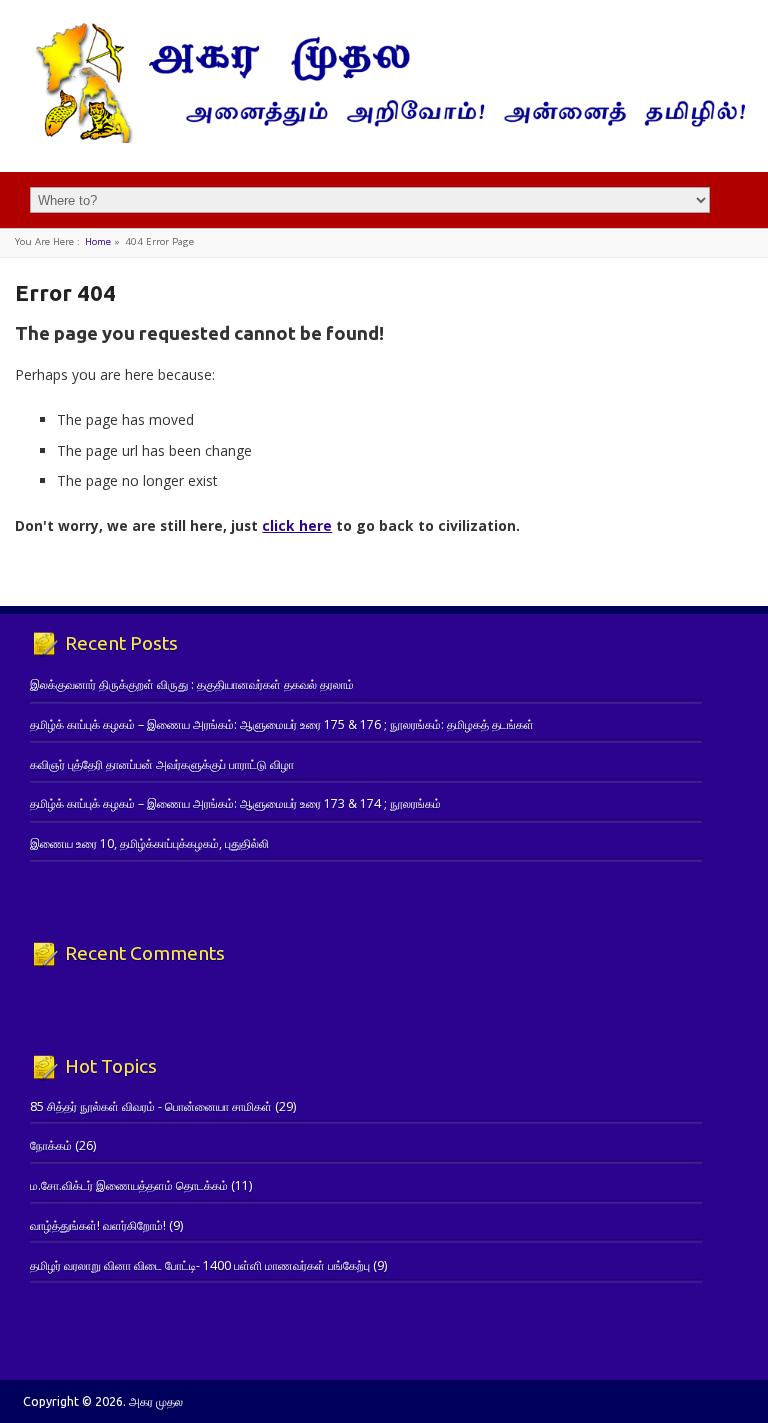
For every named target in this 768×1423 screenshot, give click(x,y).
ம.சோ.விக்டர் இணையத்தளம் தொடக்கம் (129, 1185)
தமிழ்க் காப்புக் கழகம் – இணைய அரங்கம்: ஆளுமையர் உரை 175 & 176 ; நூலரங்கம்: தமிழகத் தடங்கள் (282, 724)
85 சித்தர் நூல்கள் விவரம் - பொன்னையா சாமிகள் (151, 1106)
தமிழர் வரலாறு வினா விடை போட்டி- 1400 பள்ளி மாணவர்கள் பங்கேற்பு (200, 1265)
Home (98, 241)
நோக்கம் (51, 1145)
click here (297, 525)
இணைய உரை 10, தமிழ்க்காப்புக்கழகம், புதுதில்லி (149, 843)
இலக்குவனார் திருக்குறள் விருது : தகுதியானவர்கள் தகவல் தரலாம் (192, 684)
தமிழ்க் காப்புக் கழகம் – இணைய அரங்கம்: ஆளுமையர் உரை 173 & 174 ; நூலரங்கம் (235, 803)
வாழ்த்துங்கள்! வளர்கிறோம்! (98, 1225)
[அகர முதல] (384, 138)
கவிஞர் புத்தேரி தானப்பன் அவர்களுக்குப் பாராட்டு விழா (162, 764)
